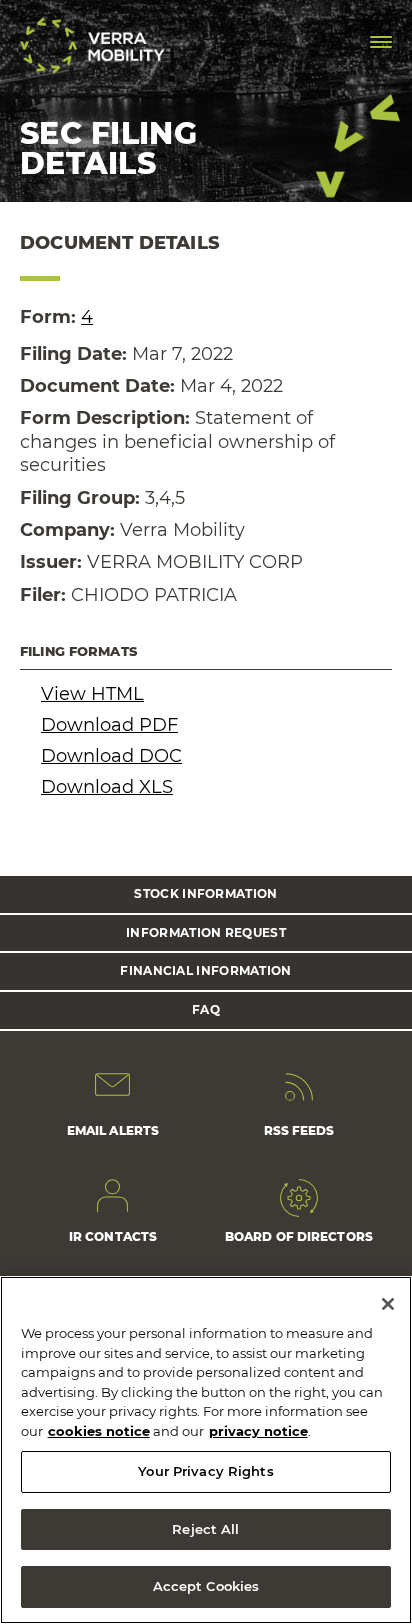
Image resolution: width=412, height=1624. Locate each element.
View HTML (92, 694)
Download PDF (109, 725)
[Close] (388, 1304)
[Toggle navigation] (381, 42)
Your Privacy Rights (205, 1471)
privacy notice (258, 1431)
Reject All (205, 1529)
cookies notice (99, 1431)
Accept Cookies (206, 1586)
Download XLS (107, 787)
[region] (206, 1450)
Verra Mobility (95, 45)
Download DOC (111, 756)
